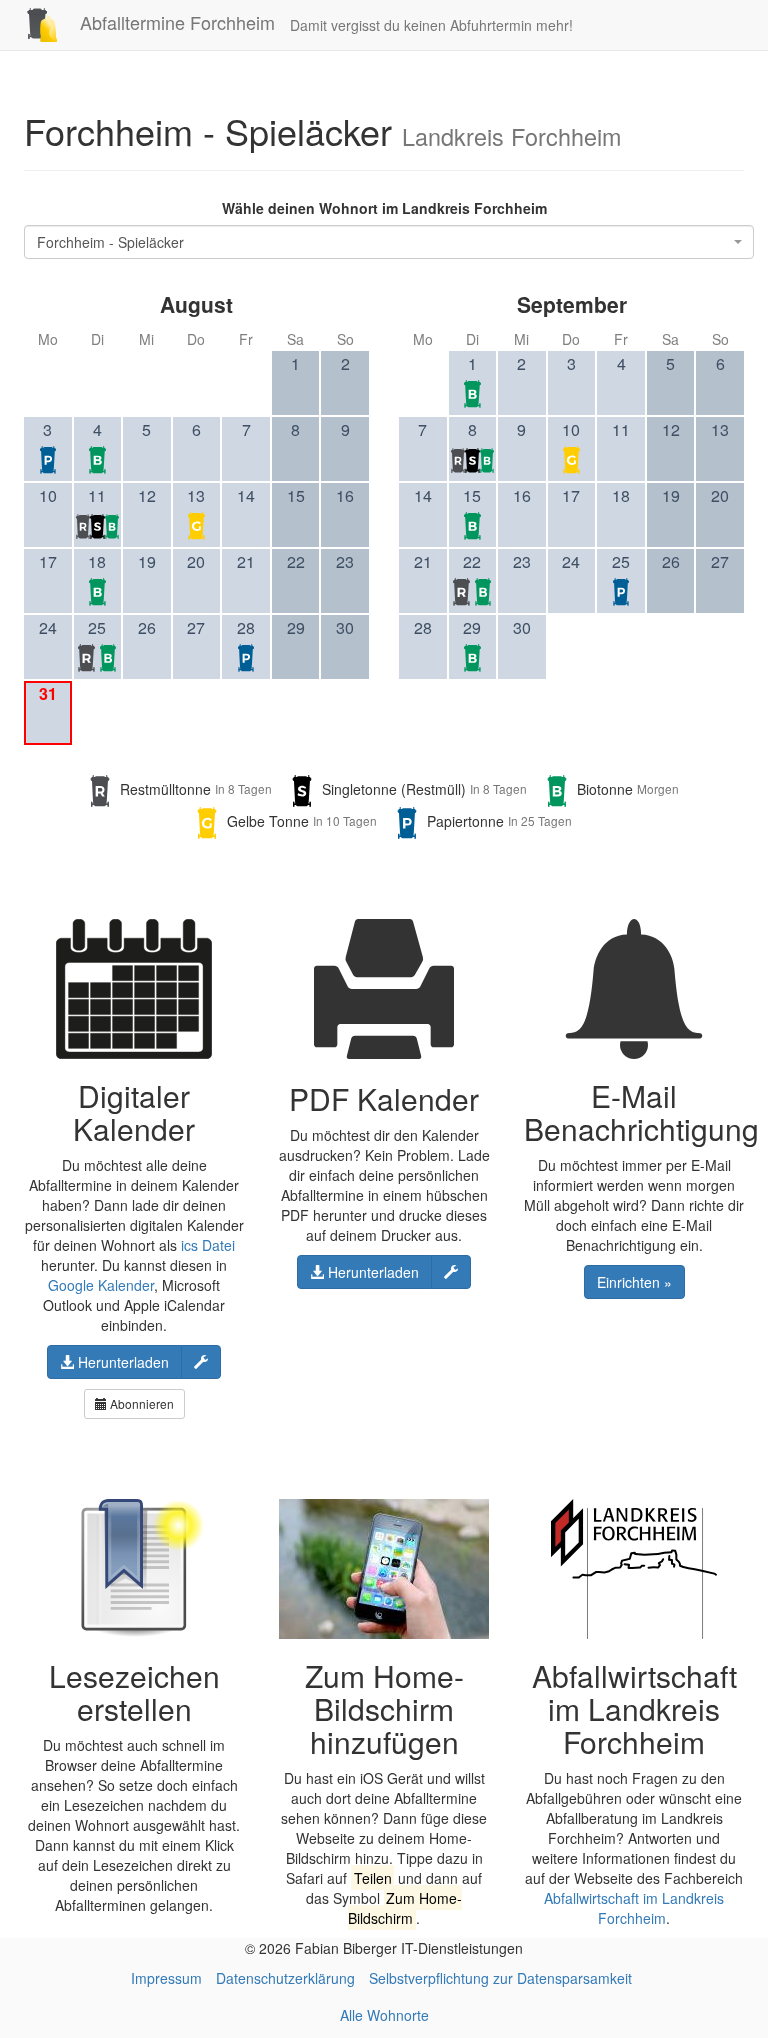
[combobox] (389, 242)
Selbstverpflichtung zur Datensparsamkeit (500, 1978)
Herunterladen (121, 1362)
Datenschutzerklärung (285, 1978)
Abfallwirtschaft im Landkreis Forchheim (634, 1908)
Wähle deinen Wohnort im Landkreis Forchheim (384, 208)
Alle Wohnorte (384, 2015)
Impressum (166, 1978)
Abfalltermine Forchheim (175, 22)
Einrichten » (634, 1282)
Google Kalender (101, 1285)
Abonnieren (140, 1403)
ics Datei (208, 1245)
